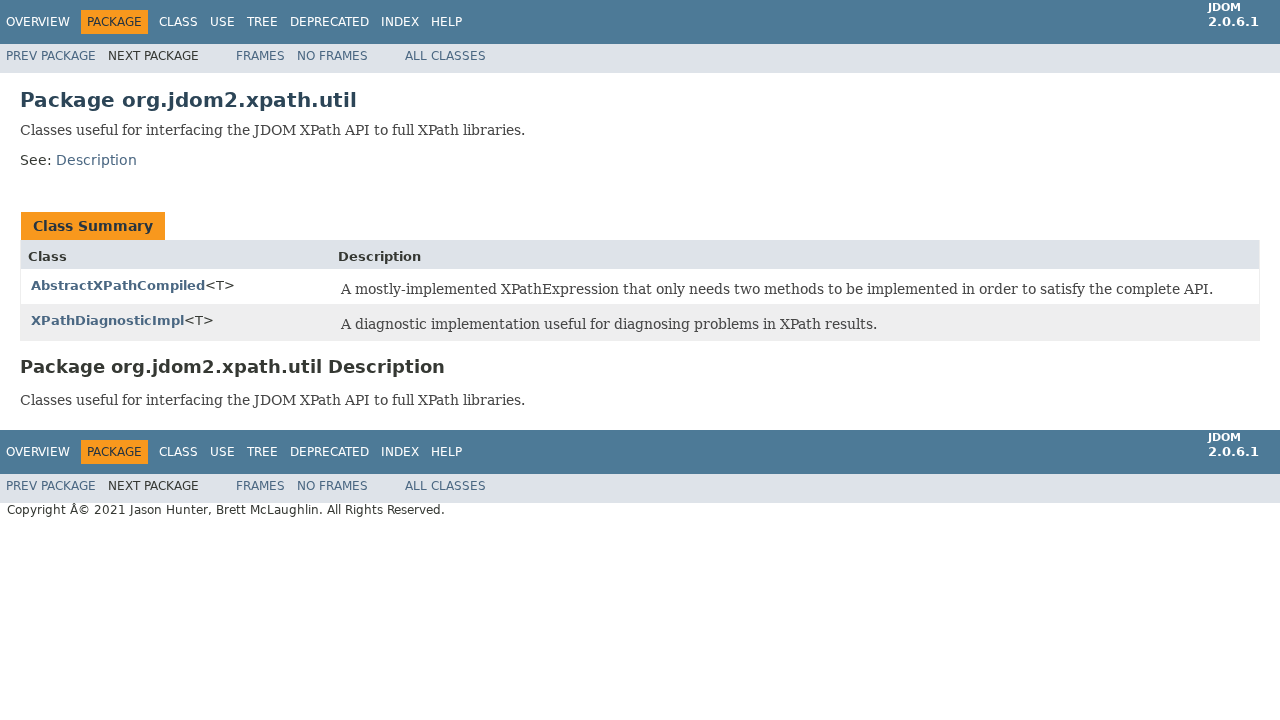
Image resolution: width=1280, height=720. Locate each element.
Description (96, 160)
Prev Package (51, 56)
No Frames (332, 56)
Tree (262, 22)
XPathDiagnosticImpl (107, 320)
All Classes (445, 56)
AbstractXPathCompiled (118, 285)
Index (400, 22)
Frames (260, 56)
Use (222, 22)
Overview (38, 22)
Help (446, 22)
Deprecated (329, 22)
